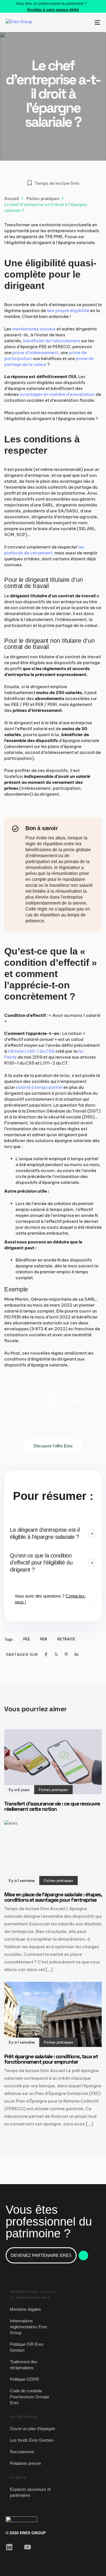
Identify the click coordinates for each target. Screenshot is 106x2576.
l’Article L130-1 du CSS (31, 1051)
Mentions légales (25, 2309)
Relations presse (25, 2463)
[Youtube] (28, 2547)
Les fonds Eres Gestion (32, 2440)
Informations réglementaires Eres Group (29, 2327)
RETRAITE (66, 1639)
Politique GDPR (24, 2379)
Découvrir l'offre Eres (53, 1446)
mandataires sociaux (34, 329)
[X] (56, 1654)
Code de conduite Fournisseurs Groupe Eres (30, 2397)
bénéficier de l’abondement (52, 341)
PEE (27, 1639)
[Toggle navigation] (85, 22)
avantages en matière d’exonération (57, 394)
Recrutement (22, 2452)
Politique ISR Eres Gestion (27, 2347)
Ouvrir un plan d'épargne (33, 2429)
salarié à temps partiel (39, 1087)
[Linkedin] (76, 1654)
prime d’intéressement (35, 353)
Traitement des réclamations (24, 2365)
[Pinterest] (66, 1654)
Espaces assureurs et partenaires (30, 2492)
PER (44, 1639)
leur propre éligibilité (68, 311)
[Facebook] (46, 1654)
